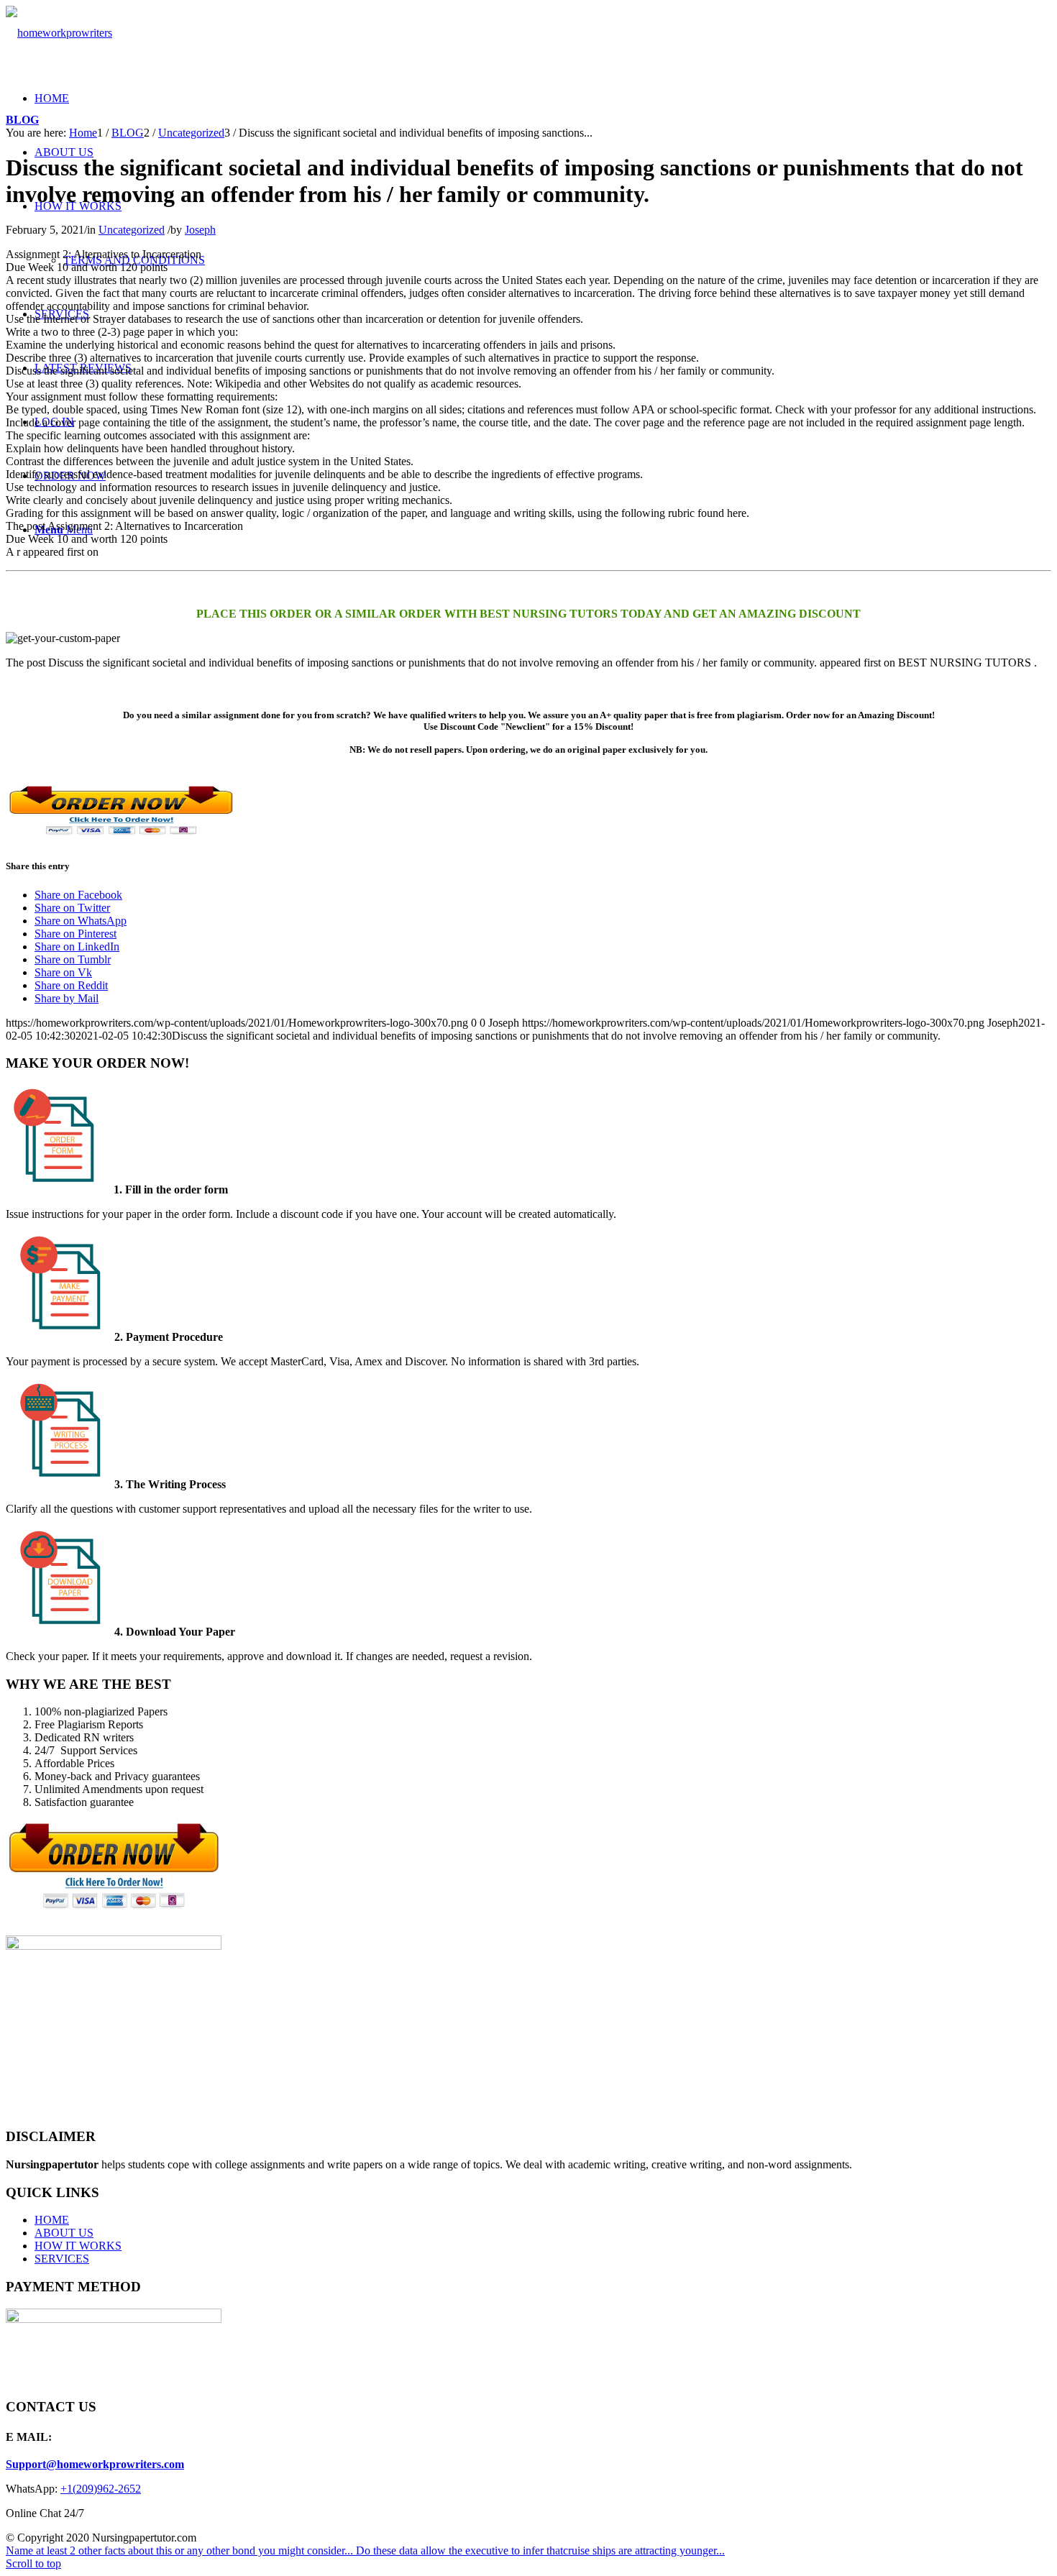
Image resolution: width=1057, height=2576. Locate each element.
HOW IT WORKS (78, 2246)
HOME (52, 2220)
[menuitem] (52, 98)
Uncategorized (132, 230)
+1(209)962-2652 (101, 2489)
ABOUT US (64, 2233)
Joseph (200, 230)
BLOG (22, 120)
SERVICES (62, 2259)
